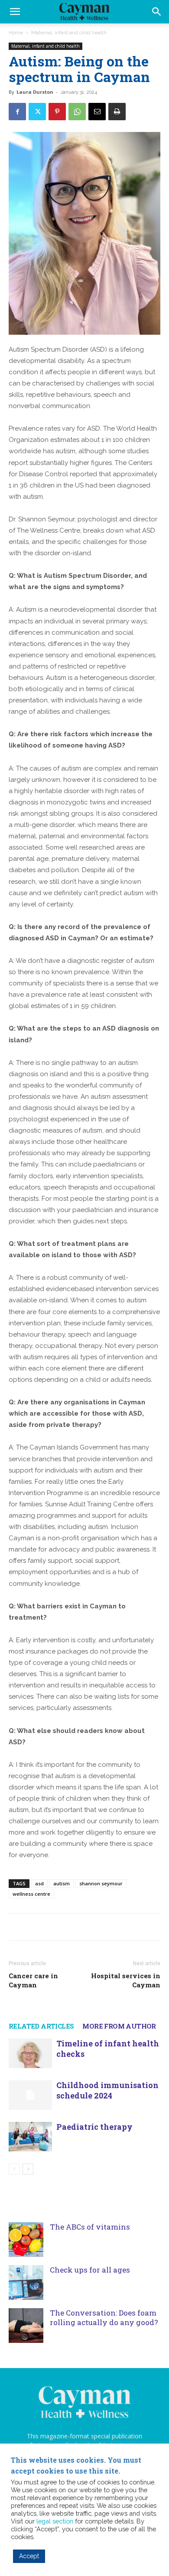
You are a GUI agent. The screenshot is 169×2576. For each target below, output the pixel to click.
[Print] (117, 112)
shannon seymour (101, 1883)
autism (62, 1883)
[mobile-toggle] (15, 12)
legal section (55, 2521)
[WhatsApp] (77, 112)
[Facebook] (17, 112)
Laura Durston (35, 92)
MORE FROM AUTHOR (119, 2026)
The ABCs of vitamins (90, 2227)
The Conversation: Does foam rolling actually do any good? (104, 2317)
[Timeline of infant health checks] (30, 2054)
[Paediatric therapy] (30, 2137)
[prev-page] (14, 2169)
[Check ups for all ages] (26, 2283)
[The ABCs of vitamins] (26, 2240)
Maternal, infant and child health (69, 33)
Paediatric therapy (94, 2127)
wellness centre (31, 1894)
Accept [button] (29, 2556)
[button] (157, 12)
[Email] (97, 112)
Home (16, 33)
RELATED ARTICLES (41, 2026)
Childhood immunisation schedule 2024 (107, 2090)
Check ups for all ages (90, 2270)
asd (39, 1883)
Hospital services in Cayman (126, 1980)
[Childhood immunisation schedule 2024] (30, 2095)
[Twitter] (37, 112)
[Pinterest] (57, 112)
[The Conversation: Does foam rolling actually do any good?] (26, 2326)
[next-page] (28, 2169)
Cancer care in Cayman (33, 1980)
